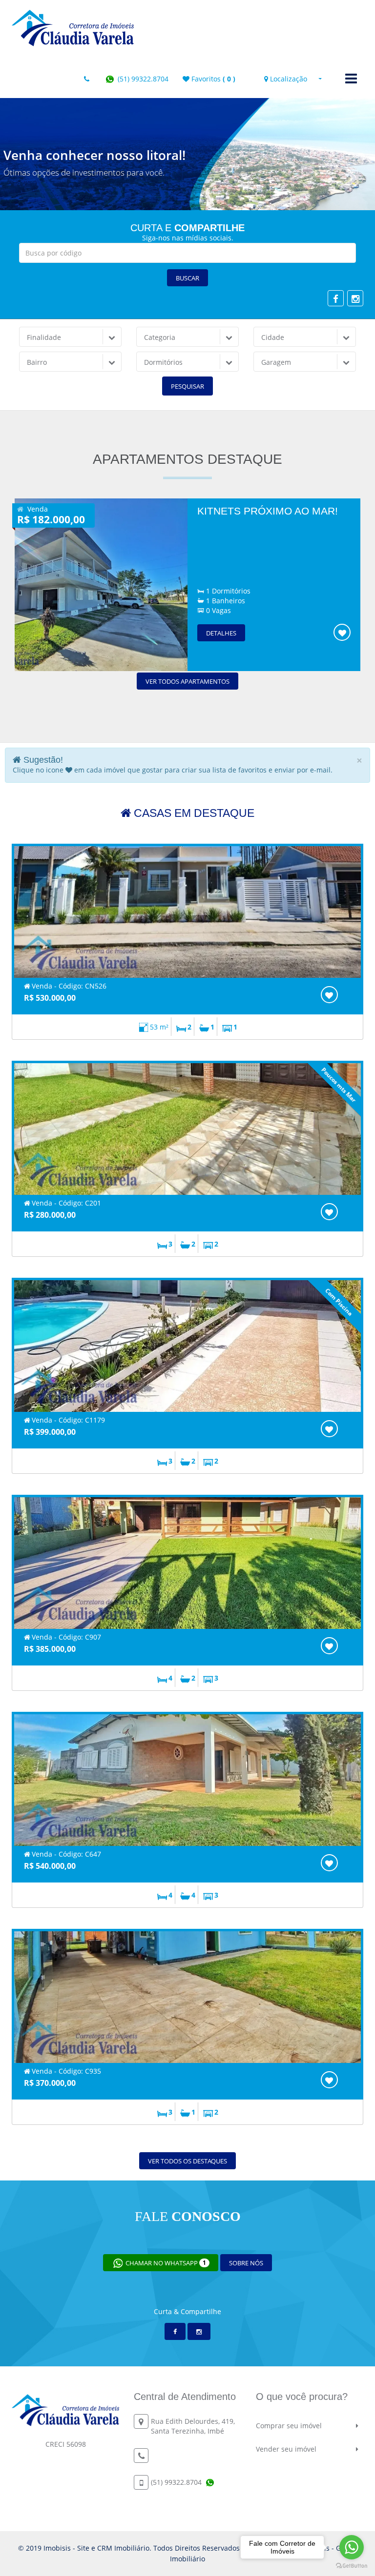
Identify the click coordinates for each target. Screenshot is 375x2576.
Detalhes (221, 633)
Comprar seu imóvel (289, 2426)
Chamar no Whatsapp (165, 2263)
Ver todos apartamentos (187, 681)
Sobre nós (246, 2263)
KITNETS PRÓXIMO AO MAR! (268, 511)
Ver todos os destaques (187, 2161)
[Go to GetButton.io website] (352, 2566)
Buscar (187, 278)
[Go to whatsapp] (352, 2547)
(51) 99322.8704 (142, 79)
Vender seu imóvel (286, 2449)
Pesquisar (187, 386)
